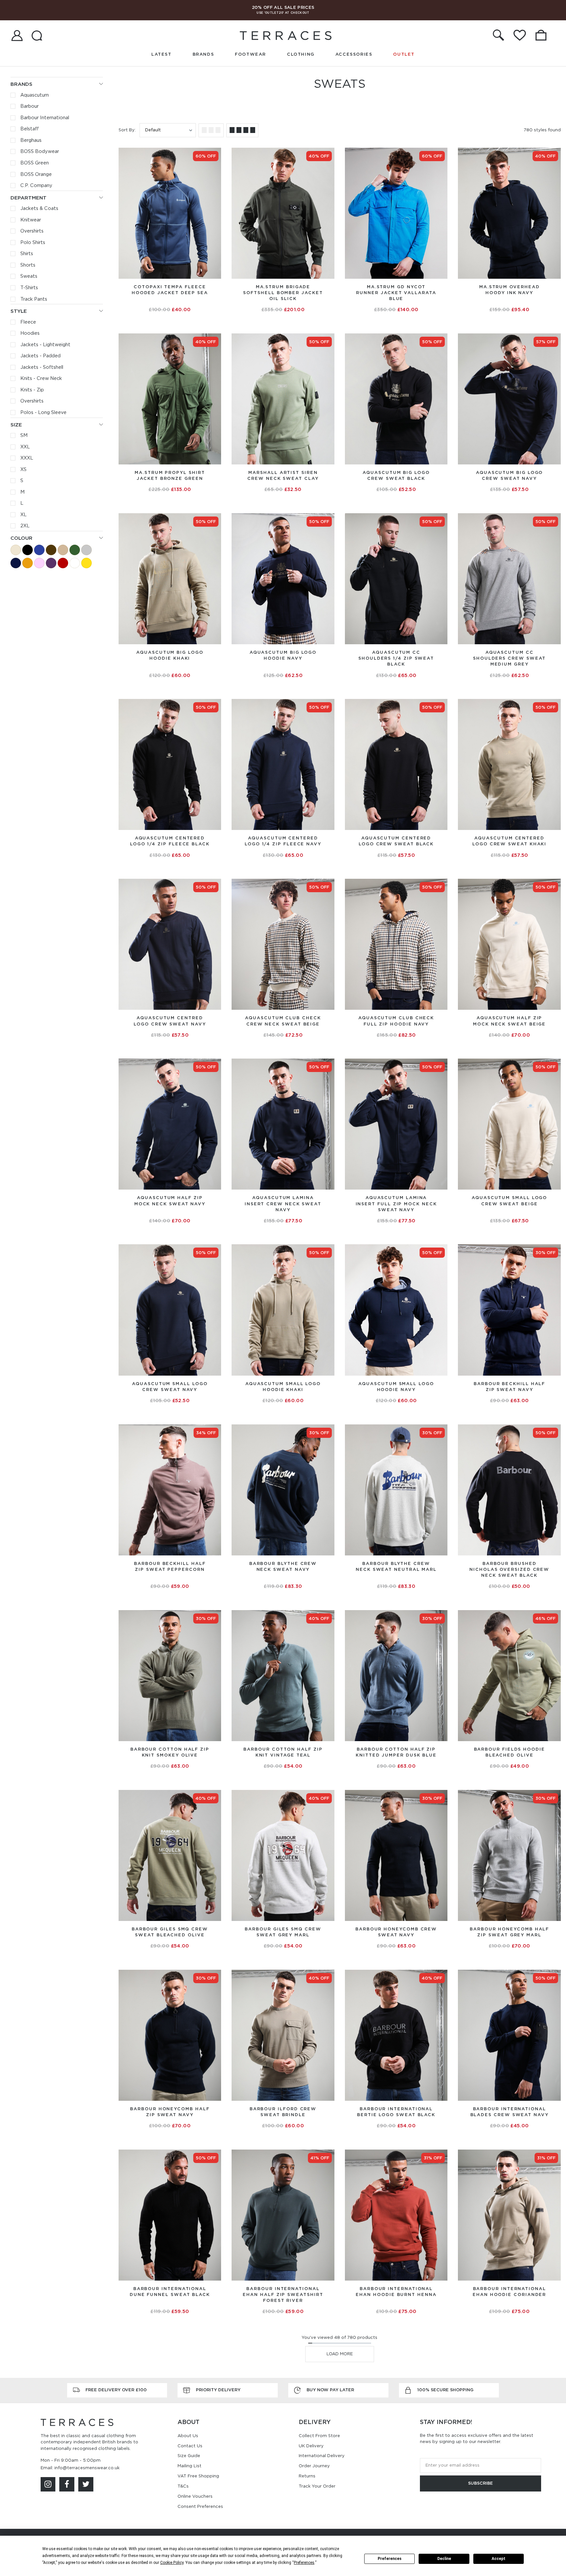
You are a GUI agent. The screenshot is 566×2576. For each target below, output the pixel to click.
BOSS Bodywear (40, 151)
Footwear (250, 54)
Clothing (301, 54)
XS (23, 469)
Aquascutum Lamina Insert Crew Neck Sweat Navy (283, 1203)
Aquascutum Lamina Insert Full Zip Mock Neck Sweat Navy (396, 1203)
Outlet (404, 54)
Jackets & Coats (39, 208)
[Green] (75, 550)
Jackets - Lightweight (45, 345)
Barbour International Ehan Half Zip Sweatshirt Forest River (283, 2294)
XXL (25, 447)
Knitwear (31, 220)
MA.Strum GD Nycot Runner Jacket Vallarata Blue (396, 293)
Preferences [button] (304, 2563)
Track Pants (34, 299)
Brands (203, 54)
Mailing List (189, 2466)
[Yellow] (86, 563)
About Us (188, 2436)
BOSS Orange (36, 174)
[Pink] (39, 563)
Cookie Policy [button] (172, 2563)
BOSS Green (35, 163)
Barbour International (45, 118)
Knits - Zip (32, 390)
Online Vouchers (195, 2496)
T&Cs (183, 2486)
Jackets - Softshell (42, 367)
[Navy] (16, 563)
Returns (307, 2476)
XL (23, 515)
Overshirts (32, 231)
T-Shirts (29, 288)
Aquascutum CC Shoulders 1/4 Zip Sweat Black (396, 658)
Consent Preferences (200, 2506)
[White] (75, 563)
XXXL (27, 458)
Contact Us (190, 2446)
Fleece (28, 322)
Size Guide (189, 2456)
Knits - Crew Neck (41, 378)
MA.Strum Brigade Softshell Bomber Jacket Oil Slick (283, 293)
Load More (340, 2354)
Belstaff (30, 129)
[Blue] (39, 550)
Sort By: (127, 130)
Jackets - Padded (40, 356)
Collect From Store (319, 2436)
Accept (499, 2559)
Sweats (29, 276)
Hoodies (30, 333)
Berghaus (31, 140)
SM (24, 435)
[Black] (28, 550)
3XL (202, 453)
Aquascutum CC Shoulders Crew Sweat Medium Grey (509, 658)
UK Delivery (311, 2446)
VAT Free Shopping (198, 2476)
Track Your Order (317, 2486)
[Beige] (16, 550)
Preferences (390, 2559)
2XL (25, 526)
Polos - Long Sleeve (43, 412)
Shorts (28, 265)
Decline (444, 2559)
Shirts (27, 254)
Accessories (354, 54)
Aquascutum (35, 95)
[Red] (63, 563)
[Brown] (51, 550)
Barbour (29, 106)
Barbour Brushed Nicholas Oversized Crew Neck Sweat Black (509, 1569)
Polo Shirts (33, 242)
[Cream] (63, 550)
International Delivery (322, 2456)
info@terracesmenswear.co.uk (87, 2468)
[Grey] (86, 550)
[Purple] (51, 563)
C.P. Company (36, 185)
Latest (161, 54)
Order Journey (314, 2466)
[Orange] (28, 563)
